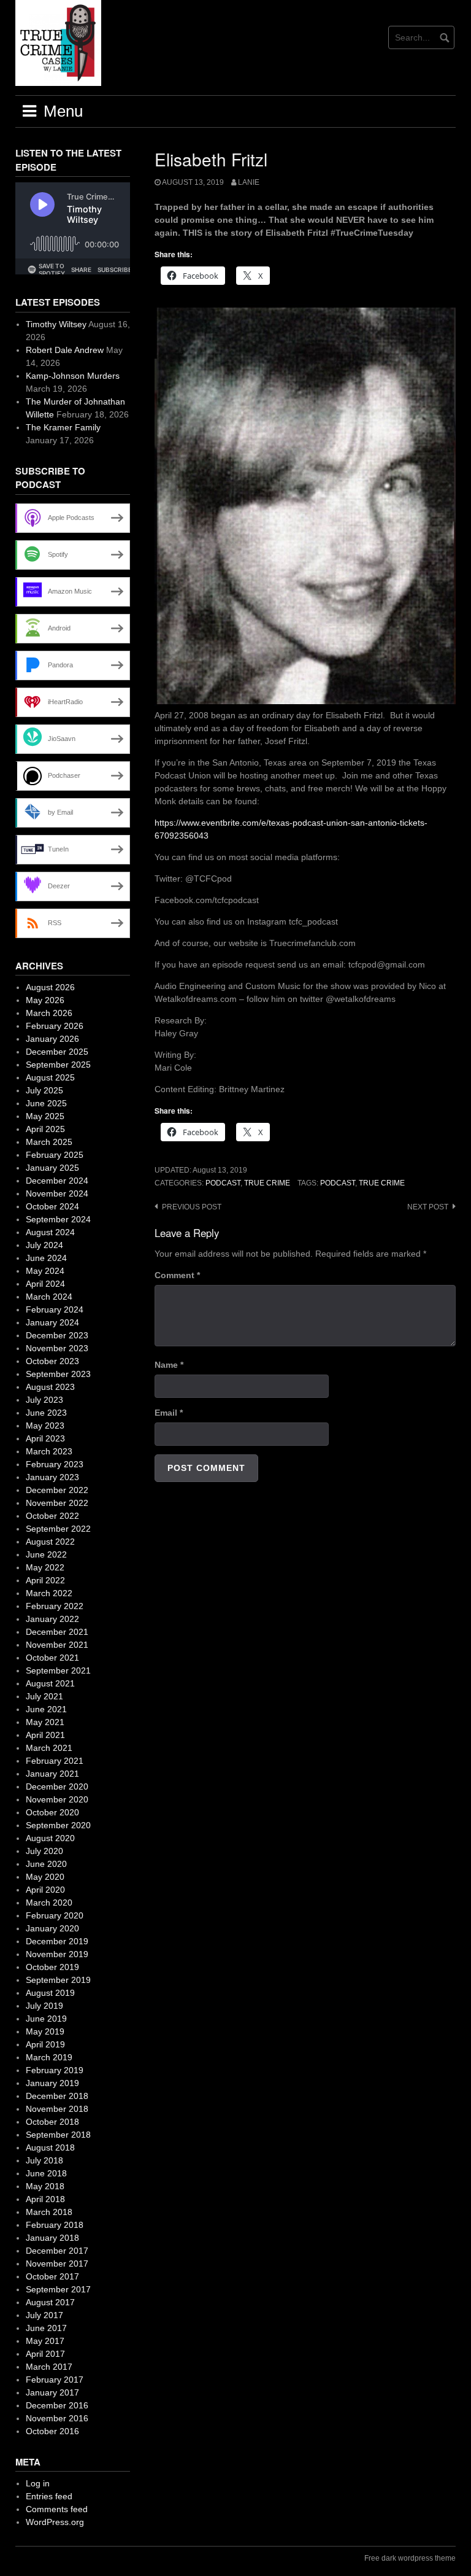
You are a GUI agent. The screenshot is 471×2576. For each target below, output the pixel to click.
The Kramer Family (63, 427)
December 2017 (57, 2251)
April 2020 (45, 1890)
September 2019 (58, 1980)
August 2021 (50, 1683)
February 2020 (55, 1915)
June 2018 (46, 2173)
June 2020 (46, 1864)
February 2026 (55, 1026)
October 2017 (52, 2276)
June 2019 (46, 2019)
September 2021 (58, 1670)
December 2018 (57, 2096)
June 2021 (46, 1709)
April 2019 (45, 2044)
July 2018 (44, 2160)
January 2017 (52, 2392)
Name (169, 1365)
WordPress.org (55, 2522)
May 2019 (45, 2031)
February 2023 (55, 1464)
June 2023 (46, 1413)
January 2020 (52, 1928)
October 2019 (52, 1967)
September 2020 (58, 1825)
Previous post (192, 1207)
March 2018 (49, 2212)
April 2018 (45, 2199)
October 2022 (52, 1516)
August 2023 (50, 1387)
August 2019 (50, 1993)
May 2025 (45, 1116)
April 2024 (45, 1284)
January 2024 (52, 1322)
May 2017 (45, 2341)
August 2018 (50, 2147)
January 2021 (52, 1774)
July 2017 (44, 2315)
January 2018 (52, 2238)
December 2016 (57, 2405)
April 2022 (45, 1580)
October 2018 (52, 2122)
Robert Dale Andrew (65, 350)
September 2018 (58, 2135)
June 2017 (46, 2328)
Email (169, 1413)
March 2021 (49, 1748)
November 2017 (57, 2264)
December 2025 (57, 1052)
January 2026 (52, 1039)
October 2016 (52, 2431)
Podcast (223, 1183)
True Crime (267, 1183)
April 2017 (45, 2354)
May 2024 (45, 1271)
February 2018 (55, 2225)
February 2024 (55, 1309)
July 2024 (44, 1245)
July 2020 (44, 1851)
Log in (38, 2483)
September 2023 (58, 1374)
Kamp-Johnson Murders (73, 376)
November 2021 (57, 1645)
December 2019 (57, 1941)
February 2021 (55, 1761)
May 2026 (45, 1000)
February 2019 (55, 2070)
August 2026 (50, 987)
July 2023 (44, 1400)
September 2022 (58, 1529)
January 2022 (52, 1619)
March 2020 (49, 1903)
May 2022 (45, 1567)
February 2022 (55, 1606)
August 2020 (50, 1838)
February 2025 (55, 1155)
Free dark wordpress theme (410, 2558)
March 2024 (49, 1297)
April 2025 (45, 1129)
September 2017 (58, 2289)
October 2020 (52, 1812)
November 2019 (57, 1954)
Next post (428, 1207)
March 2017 (49, 2367)
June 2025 (46, 1103)
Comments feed (57, 2509)
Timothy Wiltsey (56, 324)
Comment (177, 1275)
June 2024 (46, 1258)
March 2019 (49, 2057)
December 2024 (57, 1181)
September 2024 (58, 1219)
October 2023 (52, 1361)
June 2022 (46, 1554)
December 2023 (57, 1335)
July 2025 (44, 1090)
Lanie (249, 182)
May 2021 (45, 1722)
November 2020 (57, 1799)
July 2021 (44, 1696)
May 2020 (45, 1877)
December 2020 (57, 1787)
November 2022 (57, 1503)
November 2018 (57, 2109)
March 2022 (49, 1593)
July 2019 (44, 2006)
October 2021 (52, 1658)
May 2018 (45, 2186)
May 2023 (45, 1426)
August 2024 (50, 1232)
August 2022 (50, 1542)
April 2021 (45, 1735)
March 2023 (49, 1451)
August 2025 (50, 1077)
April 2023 (45, 1438)
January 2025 (52, 1168)
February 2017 (55, 2380)
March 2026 (49, 1013)
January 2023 (52, 1477)
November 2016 (57, 2418)
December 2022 (57, 1490)
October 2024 (52, 1206)
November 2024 (57, 1193)
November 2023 (57, 1348)
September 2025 (58, 1065)
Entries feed (49, 2496)
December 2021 (57, 1632)
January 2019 (52, 2083)
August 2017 (50, 2302)
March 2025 (49, 1142)
